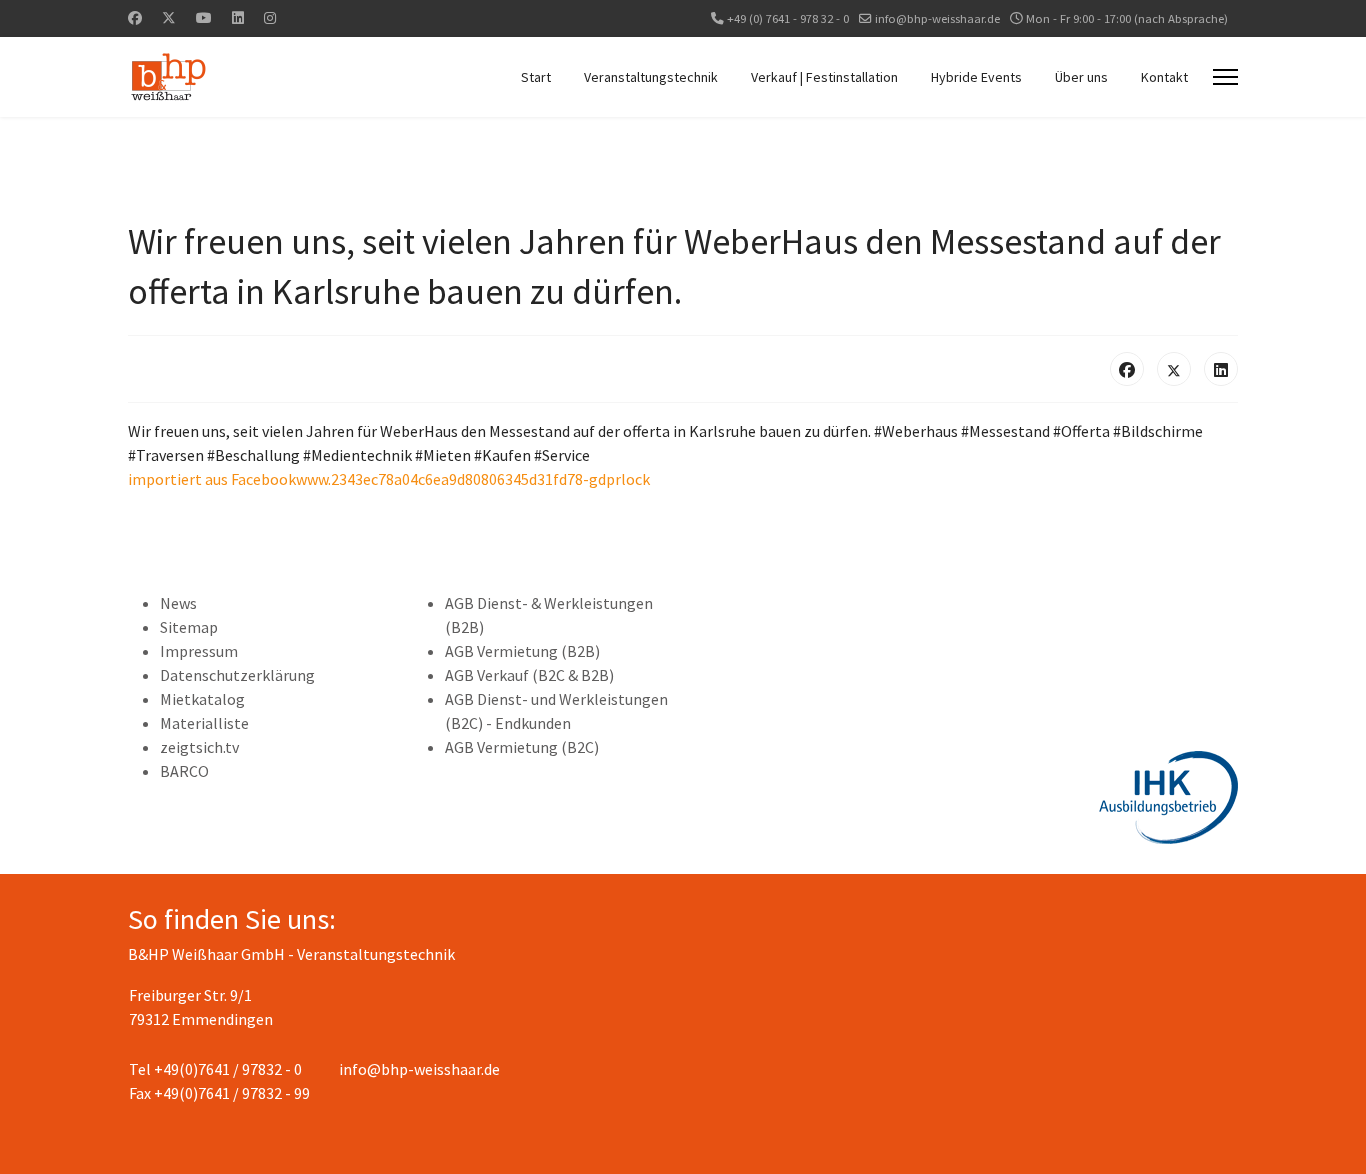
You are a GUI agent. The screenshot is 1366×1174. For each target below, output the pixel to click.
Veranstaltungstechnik (651, 77)
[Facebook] (135, 18)
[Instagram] (270, 18)
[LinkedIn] (1221, 369)
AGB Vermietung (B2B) (522, 651)
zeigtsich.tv (199, 747)
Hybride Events (976, 77)
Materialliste (204, 723)
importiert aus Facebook (212, 479)
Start (536, 77)
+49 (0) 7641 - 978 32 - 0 (788, 18)
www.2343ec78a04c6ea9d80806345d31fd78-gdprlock (473, 479)
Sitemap (189, 627)
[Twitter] (169, 18)
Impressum (199, 651)
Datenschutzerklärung (237, 675)
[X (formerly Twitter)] (1174, 369)
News (178, 603)
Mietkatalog (202, 699)
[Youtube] (204, 18)
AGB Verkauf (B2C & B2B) (529, 675)
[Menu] (1225, 77)
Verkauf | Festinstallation (824, 77)
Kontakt (1164, 77)
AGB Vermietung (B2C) (522, 747)
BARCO (184, 771)
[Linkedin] (238, 18)
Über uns (1081, 77)
